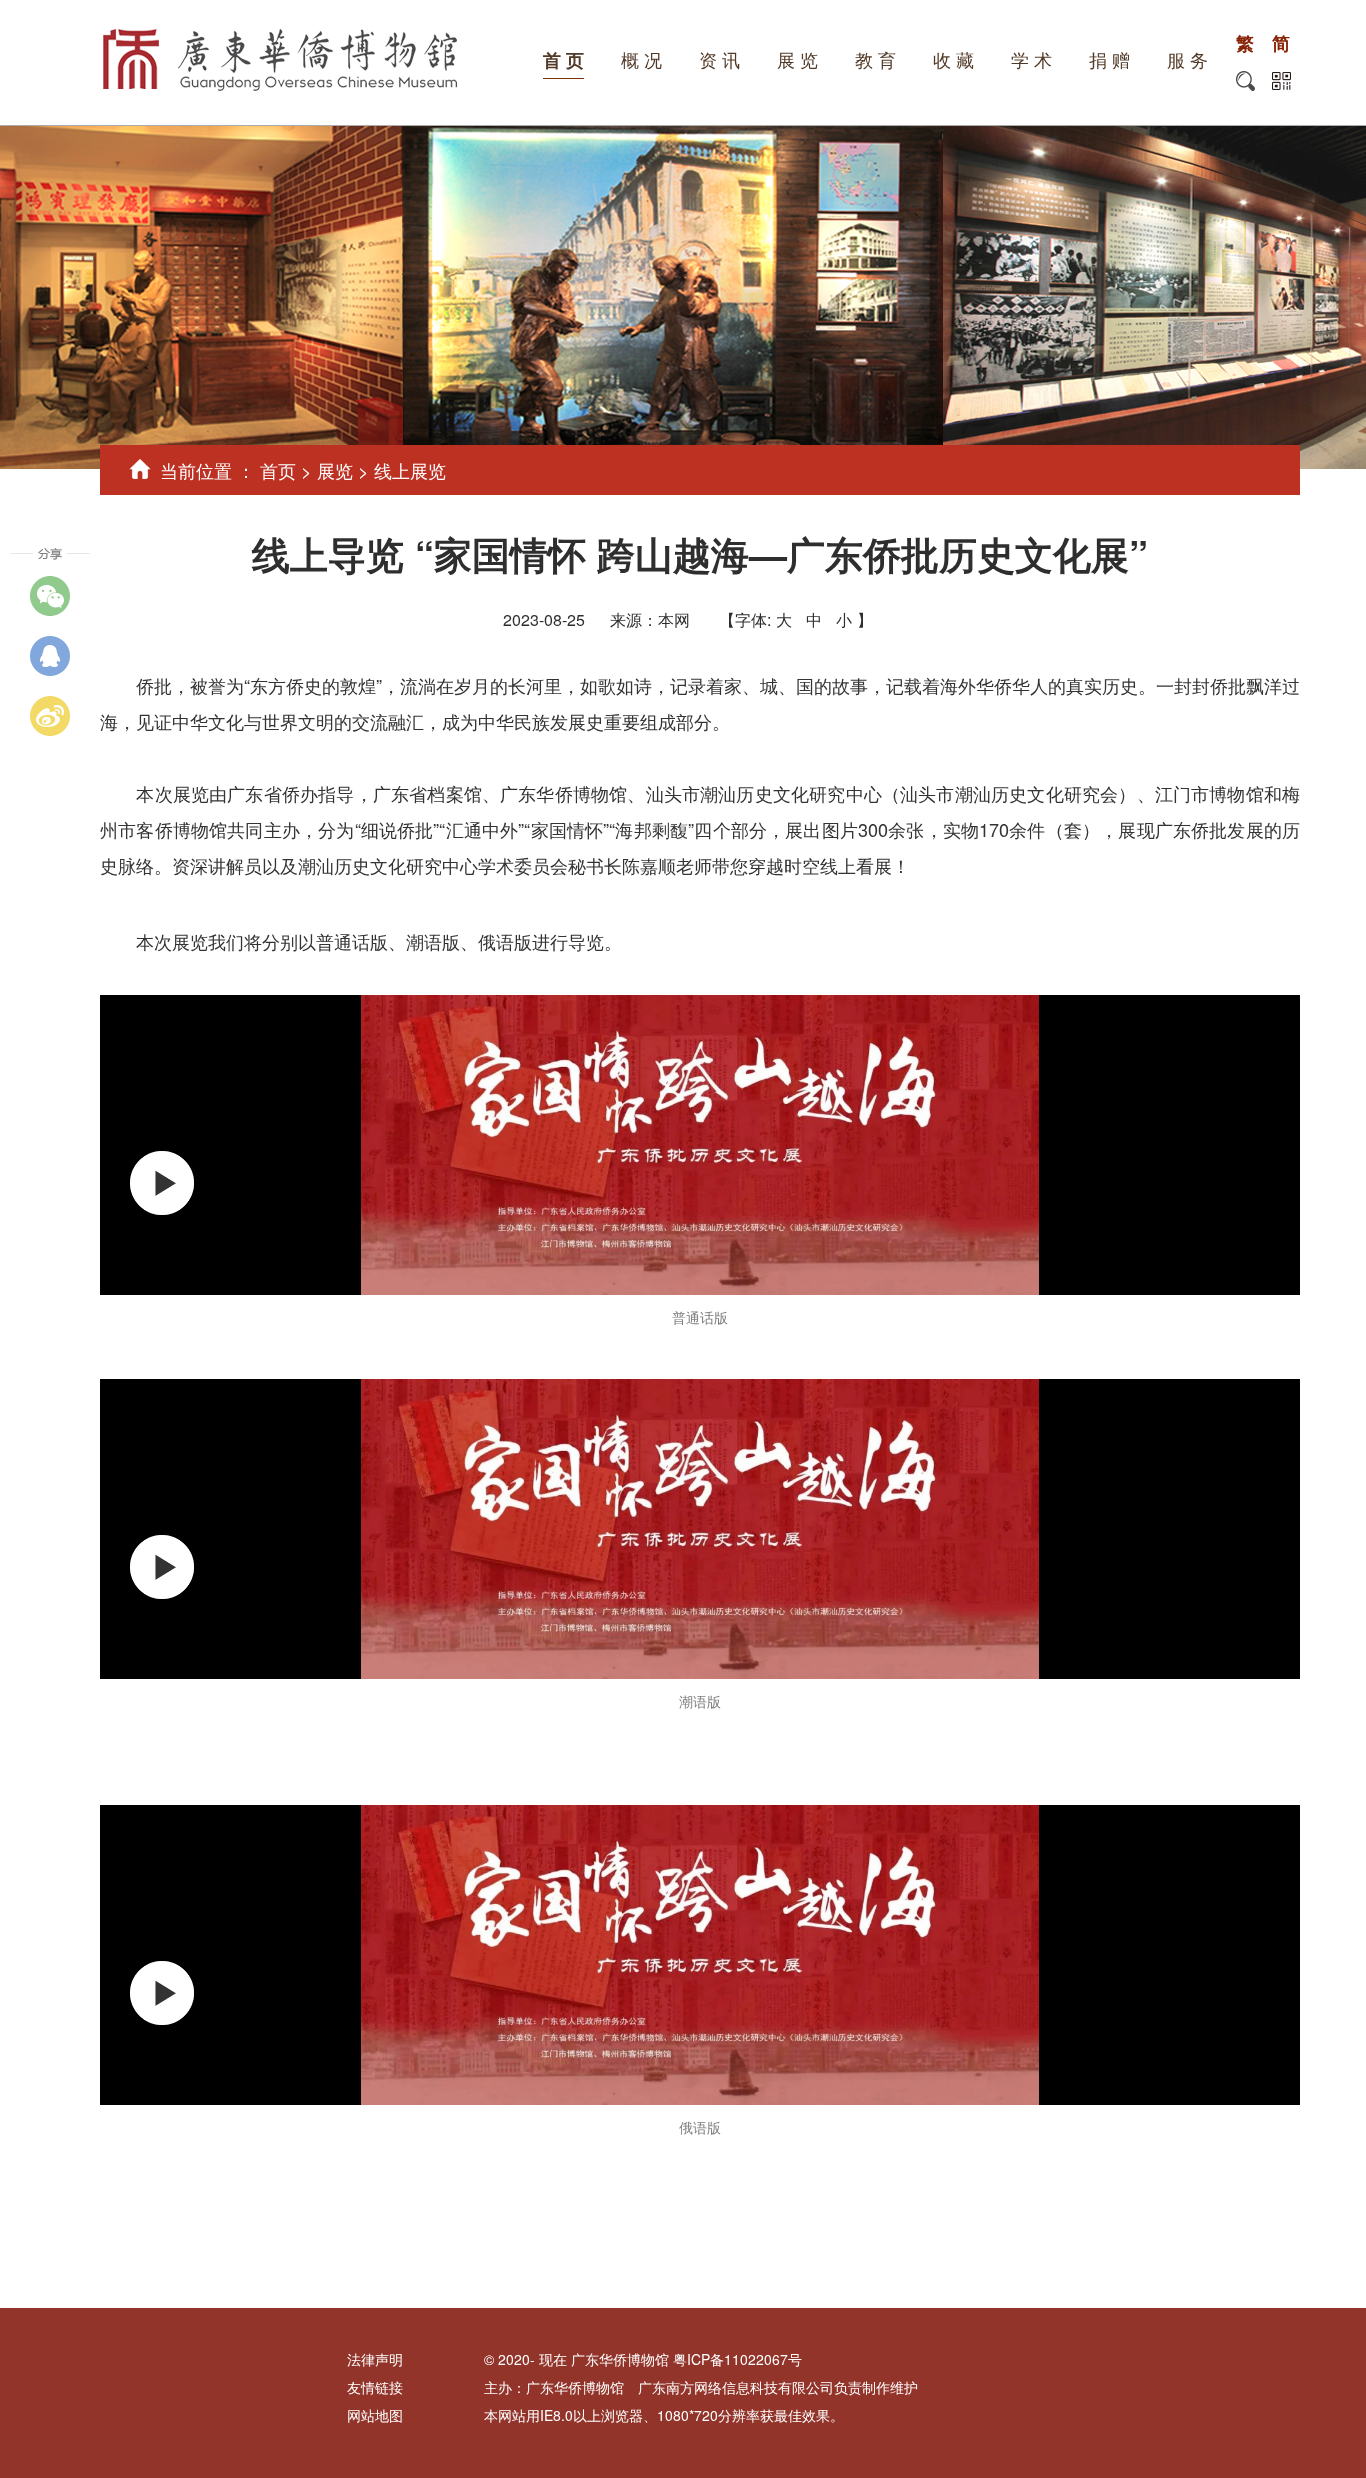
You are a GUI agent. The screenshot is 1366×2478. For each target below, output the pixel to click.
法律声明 (375, 2359)
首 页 (563, 61)
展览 (335, 470)
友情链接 (375, 2387)
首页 (278, 470)
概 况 (641, 61)
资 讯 (719, 61)
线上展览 (410, 470)
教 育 (875, 61)
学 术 (1031, 61)
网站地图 (375, 2415)
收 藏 (953, 61)
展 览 (797, 61)
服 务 (1187, 61)
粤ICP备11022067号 (737, 2359)
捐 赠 (1109, 61)
